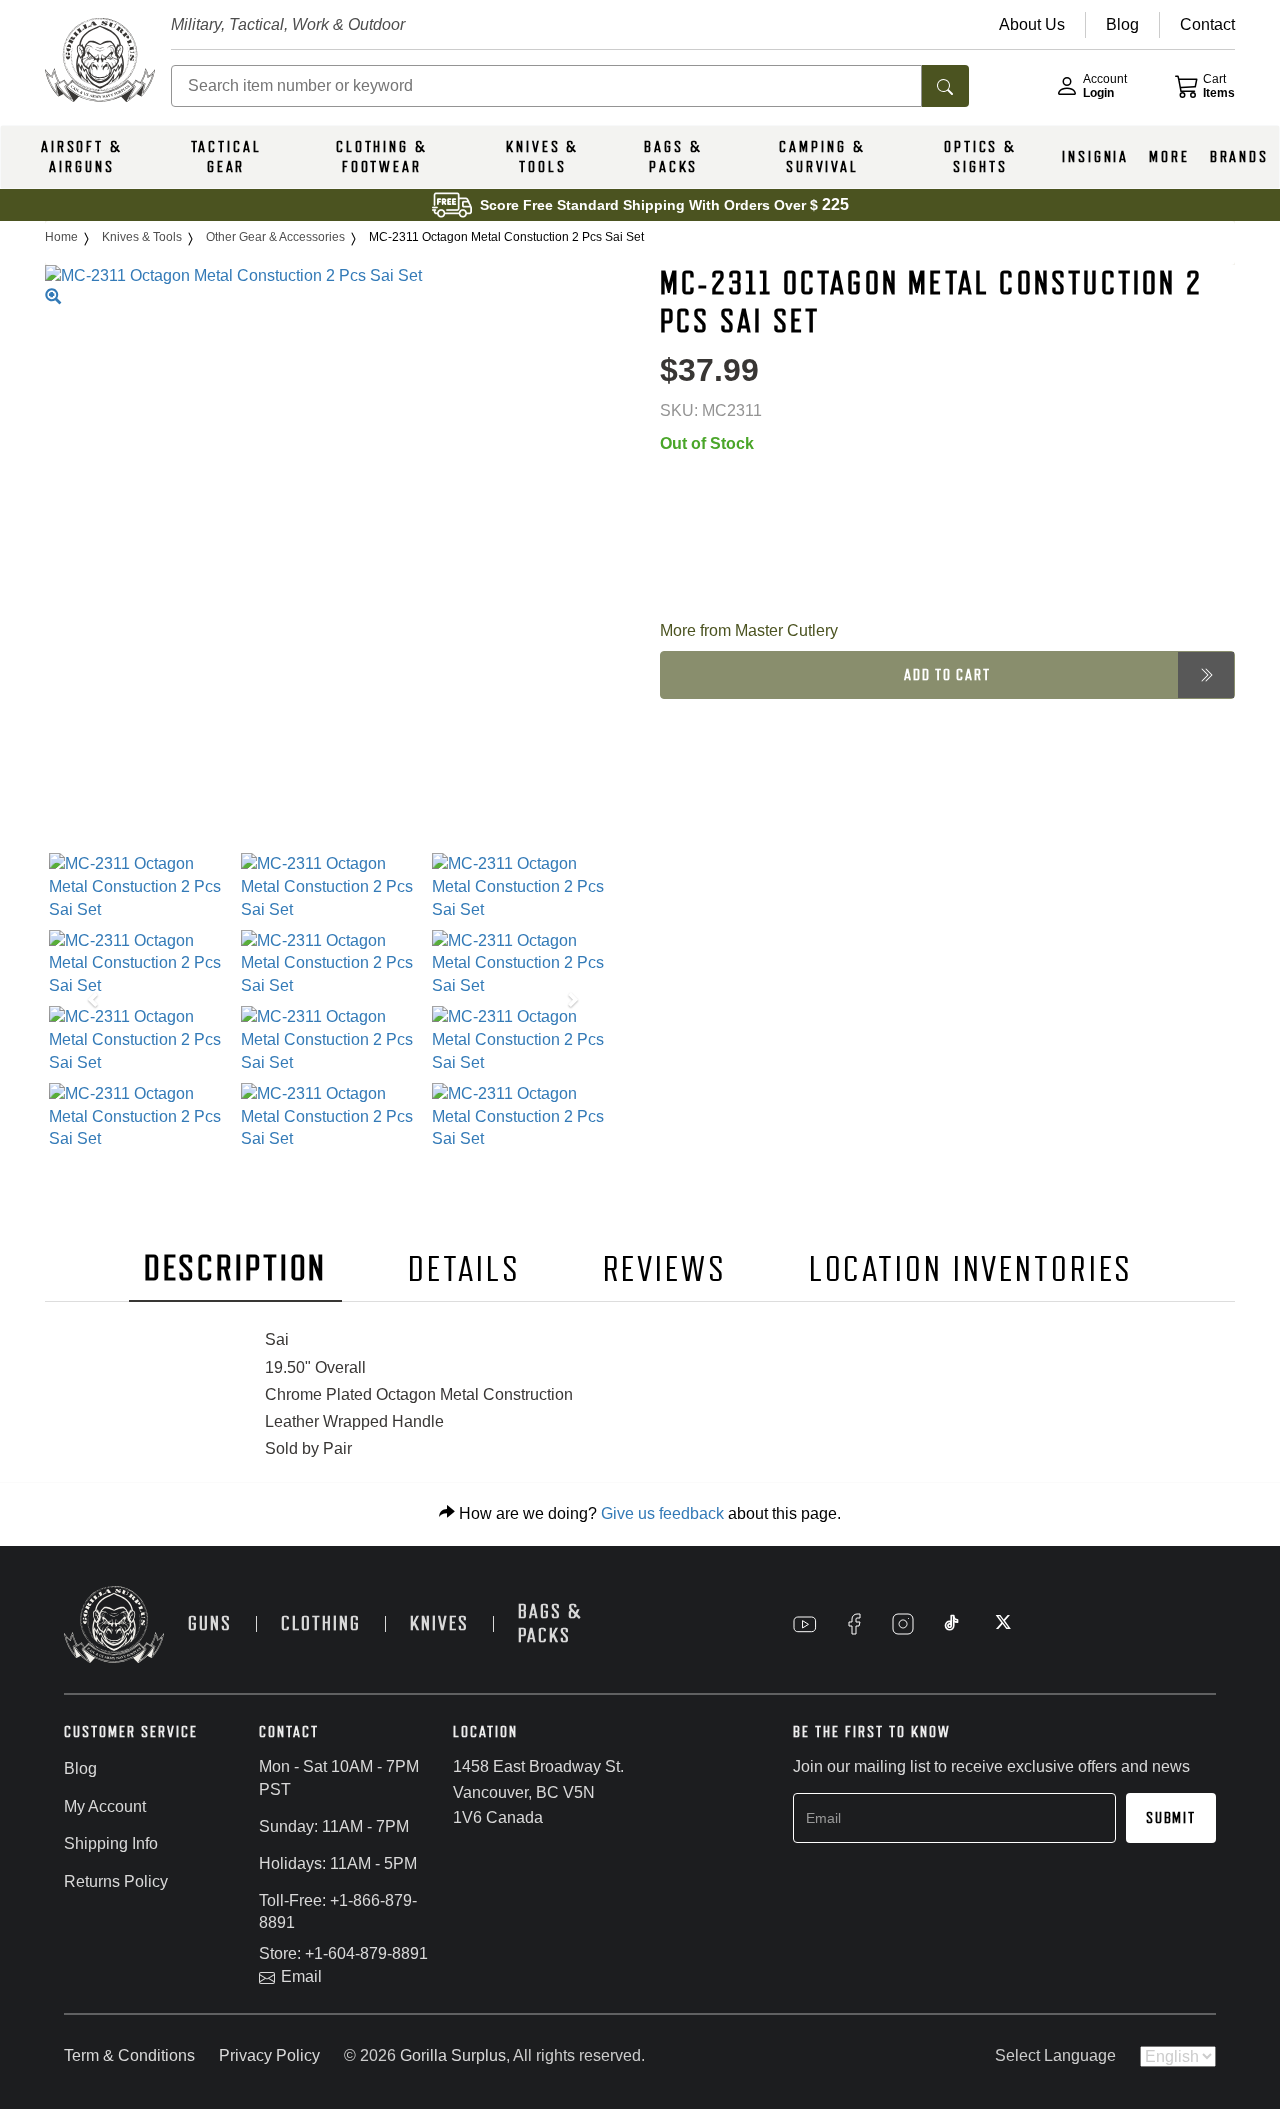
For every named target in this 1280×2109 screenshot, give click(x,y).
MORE (1169, 157)
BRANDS (1239, 157)
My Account (105, 1806)
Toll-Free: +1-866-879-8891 (338, 1912)
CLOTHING (321, 1623)
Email (301, 1976)
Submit (1171, 1818)
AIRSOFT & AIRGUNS (82, 157)
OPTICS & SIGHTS (980, 157)
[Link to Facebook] (854, 1624)
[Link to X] (1001, 1624)
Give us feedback (662, 1513)
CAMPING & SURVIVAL (822, 157)
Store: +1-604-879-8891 (343, 1953)
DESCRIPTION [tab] (236, 1268)
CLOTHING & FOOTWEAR (382, 157)
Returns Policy (116, 1881)
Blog (80, 1768)
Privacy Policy (269, 2055)
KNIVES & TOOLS (542, 157)
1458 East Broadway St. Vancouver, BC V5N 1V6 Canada (538, 1792)
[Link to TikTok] (952, 1624)
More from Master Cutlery (749, 630)
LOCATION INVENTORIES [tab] (971, 1269)
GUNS (210, 1623)
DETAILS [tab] (464, 1269)
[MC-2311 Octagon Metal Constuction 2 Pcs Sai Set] (141, 887)
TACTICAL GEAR (226, 157)
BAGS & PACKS (673, 157)
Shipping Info (111, 1843)
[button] (88, 1002)
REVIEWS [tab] (665, 1269)
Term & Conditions (129, 2055)
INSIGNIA (1095, 157)
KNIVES (439, 1623)
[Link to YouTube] (805, 1624)
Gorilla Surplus (453, 2055)
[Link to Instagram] (903, 1624)
